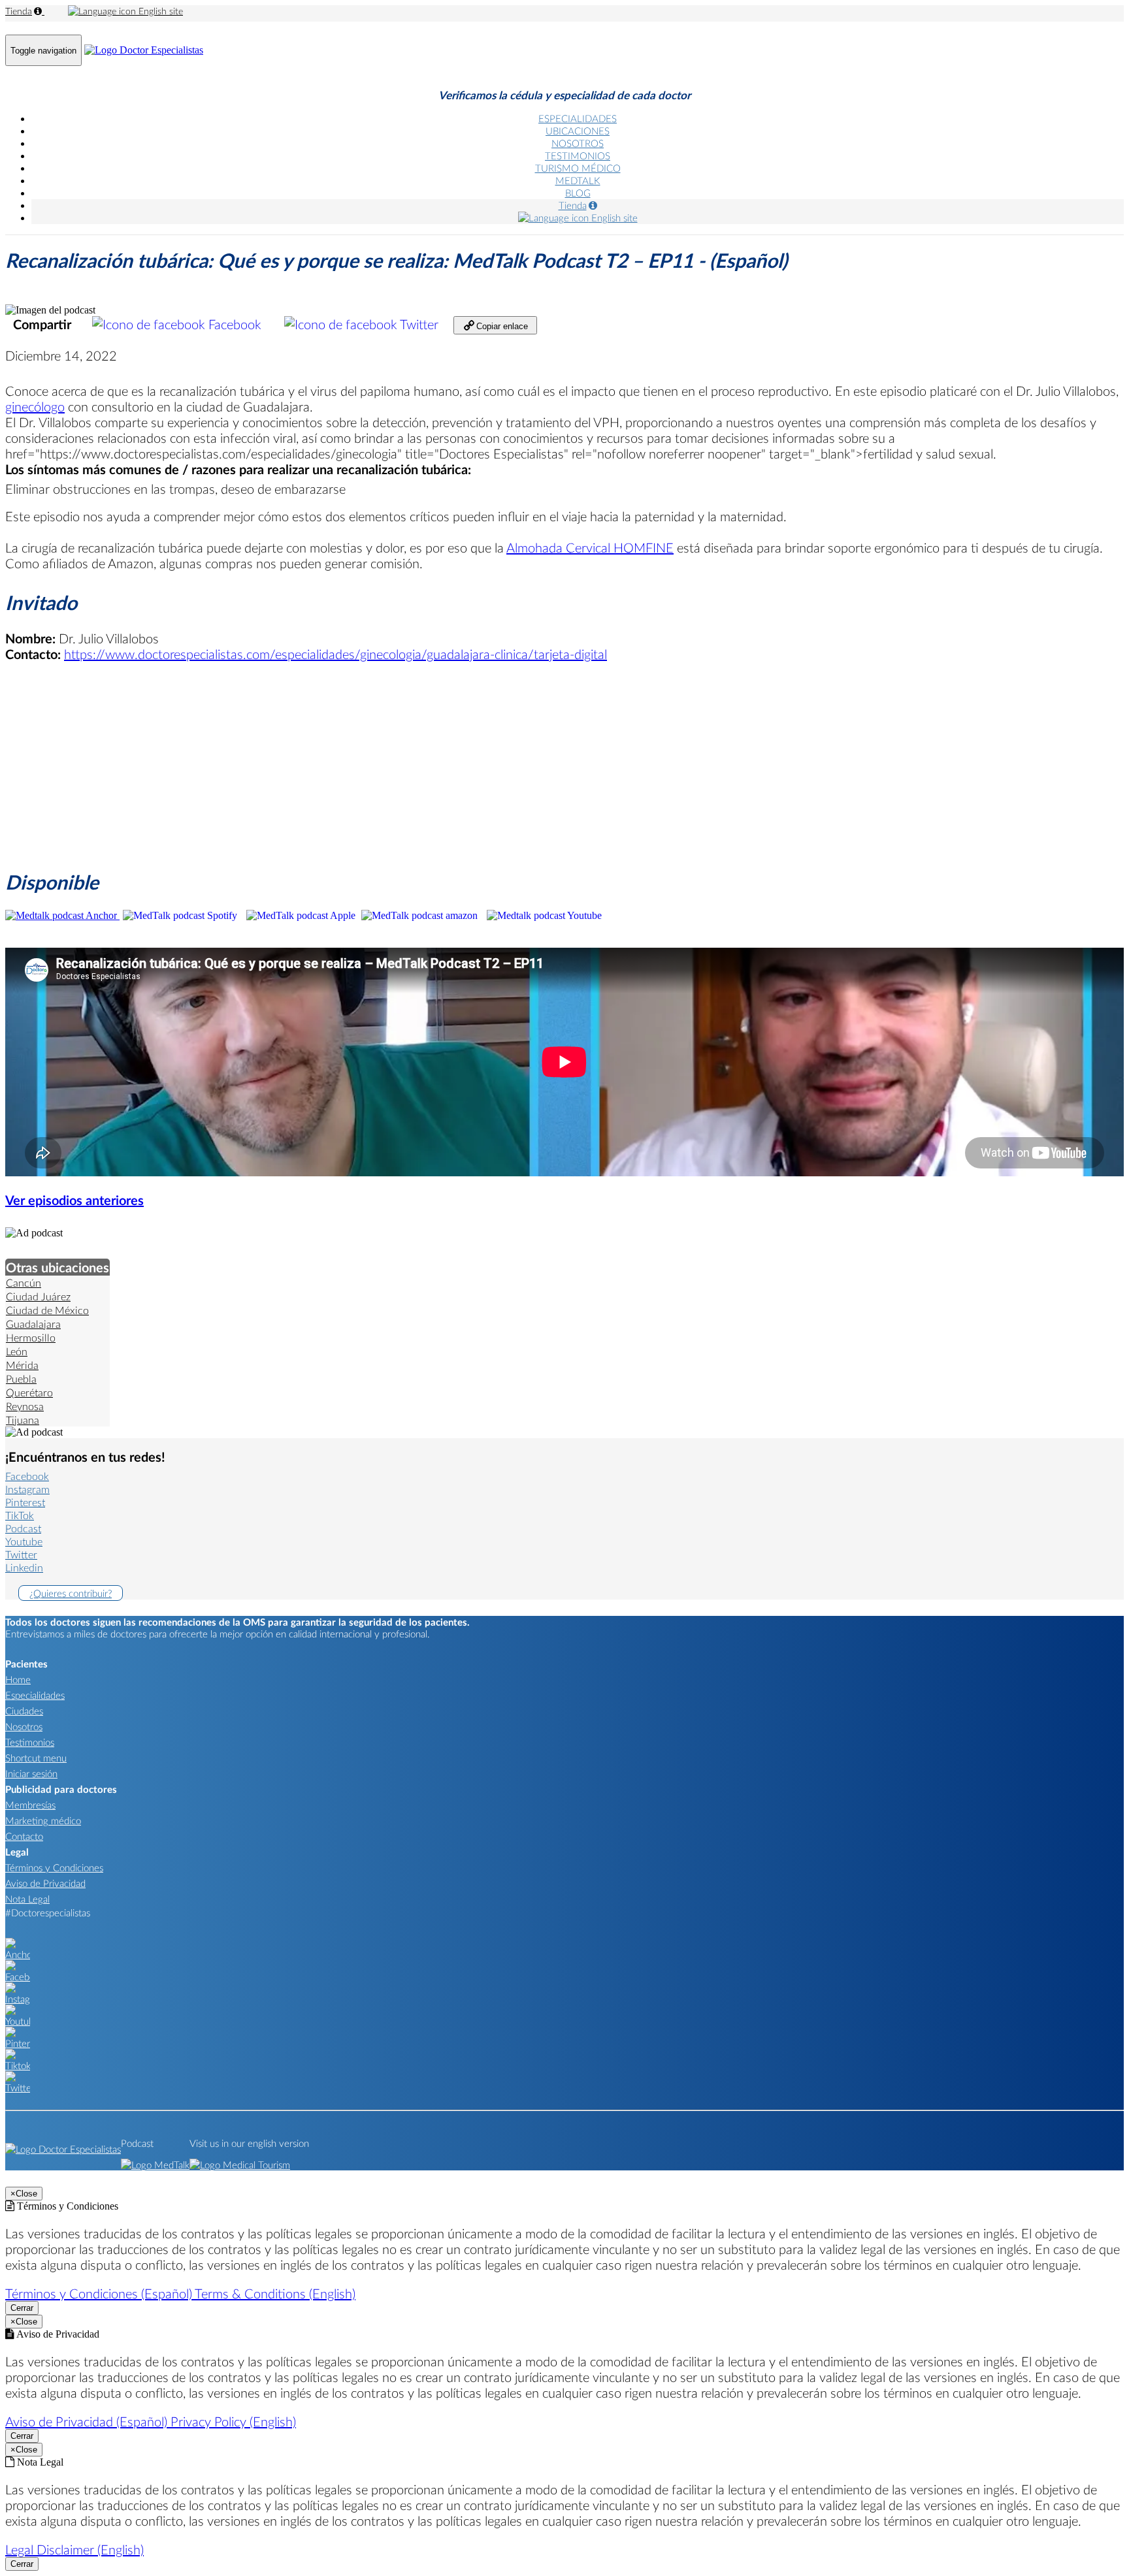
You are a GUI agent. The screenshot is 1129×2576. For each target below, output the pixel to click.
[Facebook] (18, 1976)
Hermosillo (31, 1337)
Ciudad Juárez (38, 1296)
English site (159, 11)
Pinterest (25, 1502)
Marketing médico (43, 1820)
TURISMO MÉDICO (578, 168)
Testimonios (30, 1742)
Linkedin (24, 1567)
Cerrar (22, 2308)
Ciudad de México (47, 1310)
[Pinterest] (18, 2043)
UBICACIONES (578, 131)
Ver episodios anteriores (74, 1200)
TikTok (20, 1515)
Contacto (24, 1836)
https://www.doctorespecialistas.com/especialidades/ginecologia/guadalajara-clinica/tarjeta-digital (335, 654)
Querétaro (29, 1392)
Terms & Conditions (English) (275, 2293)
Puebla (21, 1378)
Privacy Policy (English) (233, 2421)
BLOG (578, 193)
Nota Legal (27, 1899)
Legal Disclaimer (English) (74, 2549)
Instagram (27, 1489)
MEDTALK (578, 180)
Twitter (419, 324)
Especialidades (35, 1695)
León (17, 1351)
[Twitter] (18, 2087)
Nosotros (24, 1726)
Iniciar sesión (31, 1773)
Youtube (24, 1541)
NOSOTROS (578, 143)
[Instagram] (18, 1999)
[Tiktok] (18, 2065)
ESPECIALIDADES (578, 118)
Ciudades (24, 1711)
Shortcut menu (36, 1758)
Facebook (235, 324)
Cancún (24, 1282)
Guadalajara (33, 1324)
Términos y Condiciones (54, 1867)
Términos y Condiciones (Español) (100, 2293)
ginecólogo (35, 406)
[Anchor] (18, 1954)
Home (18, 1679)
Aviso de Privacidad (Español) (88, 2421)
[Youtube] (18, 2021)
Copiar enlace (501, 326)
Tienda (19, 11)
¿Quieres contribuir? (71, 1593)
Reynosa (25, 1406)
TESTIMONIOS (578, 155)
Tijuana (23, 1420)
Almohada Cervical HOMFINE (590, 547)
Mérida (22, 1365)
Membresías (30, 1805)
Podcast (23, 1528)
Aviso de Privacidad (45, 1883)
